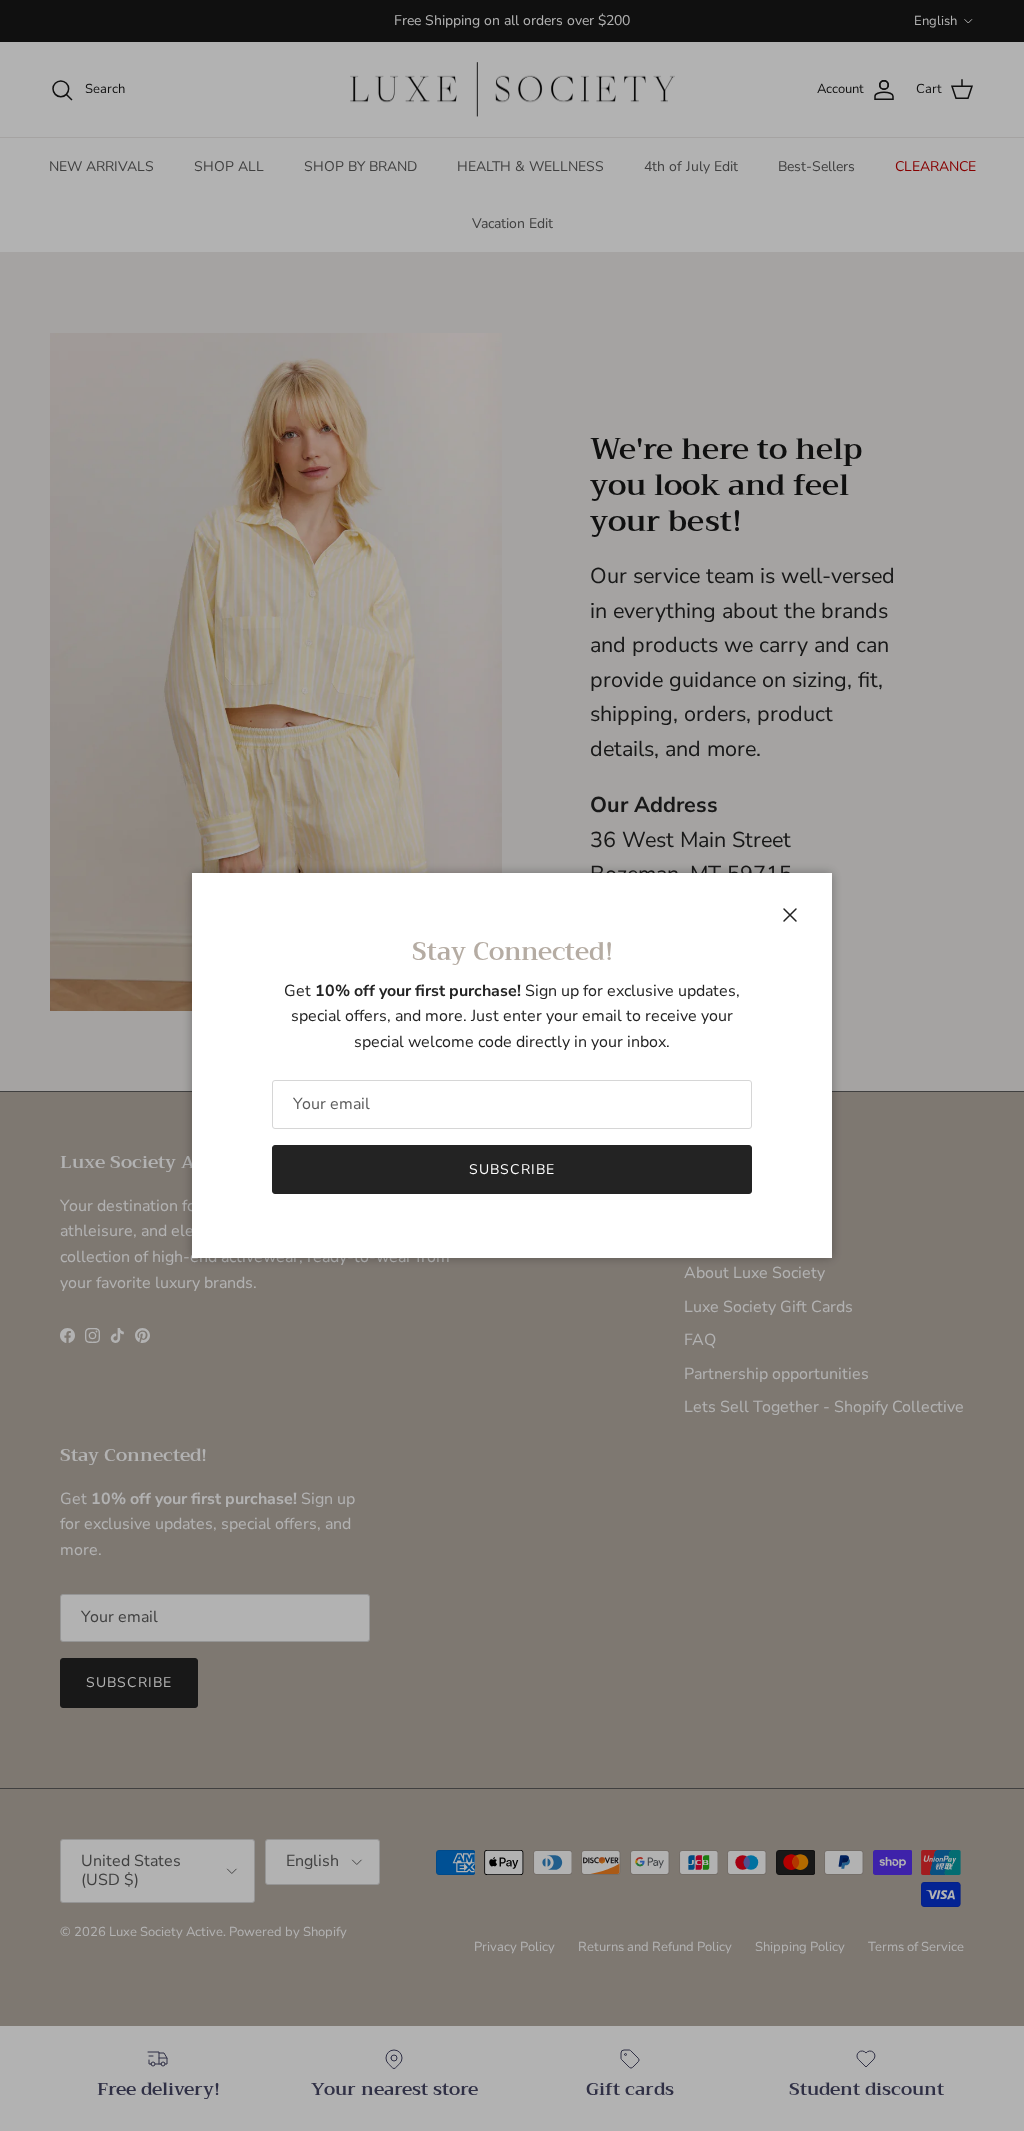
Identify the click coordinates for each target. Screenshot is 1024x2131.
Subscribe (512, 1169)
